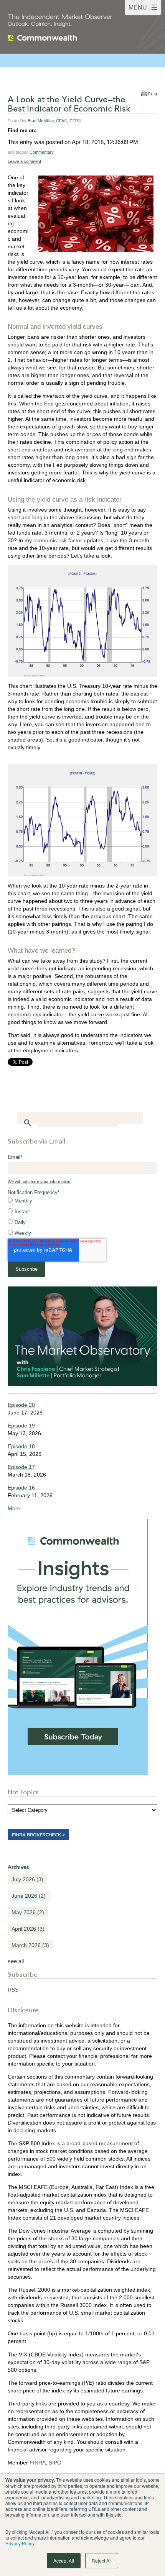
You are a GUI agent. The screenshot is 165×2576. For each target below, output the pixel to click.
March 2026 (30, 1945)
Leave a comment (24, 161)
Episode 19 (21, 1426)
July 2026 (27, 1879)
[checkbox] (82, 1217)
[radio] (82, 1201)
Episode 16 (21, 1488)
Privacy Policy (20, 2543)
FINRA (38, 2463)
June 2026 (29, 1896)
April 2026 (28, 1929)
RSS (13, 1990)
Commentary (42, 152)
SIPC (55, 2463)
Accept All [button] (64, 2560)
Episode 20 (21, 1405)
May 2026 (28, 1912)
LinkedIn (43, 130)
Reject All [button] (102, 2560)
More (14, 1508)
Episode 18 (21, 1446)
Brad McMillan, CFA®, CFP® (54, 121)
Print (153, 94)
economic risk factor (58, 540)
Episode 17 (21, 1467)
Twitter (53, 130)
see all (16, 1961)
